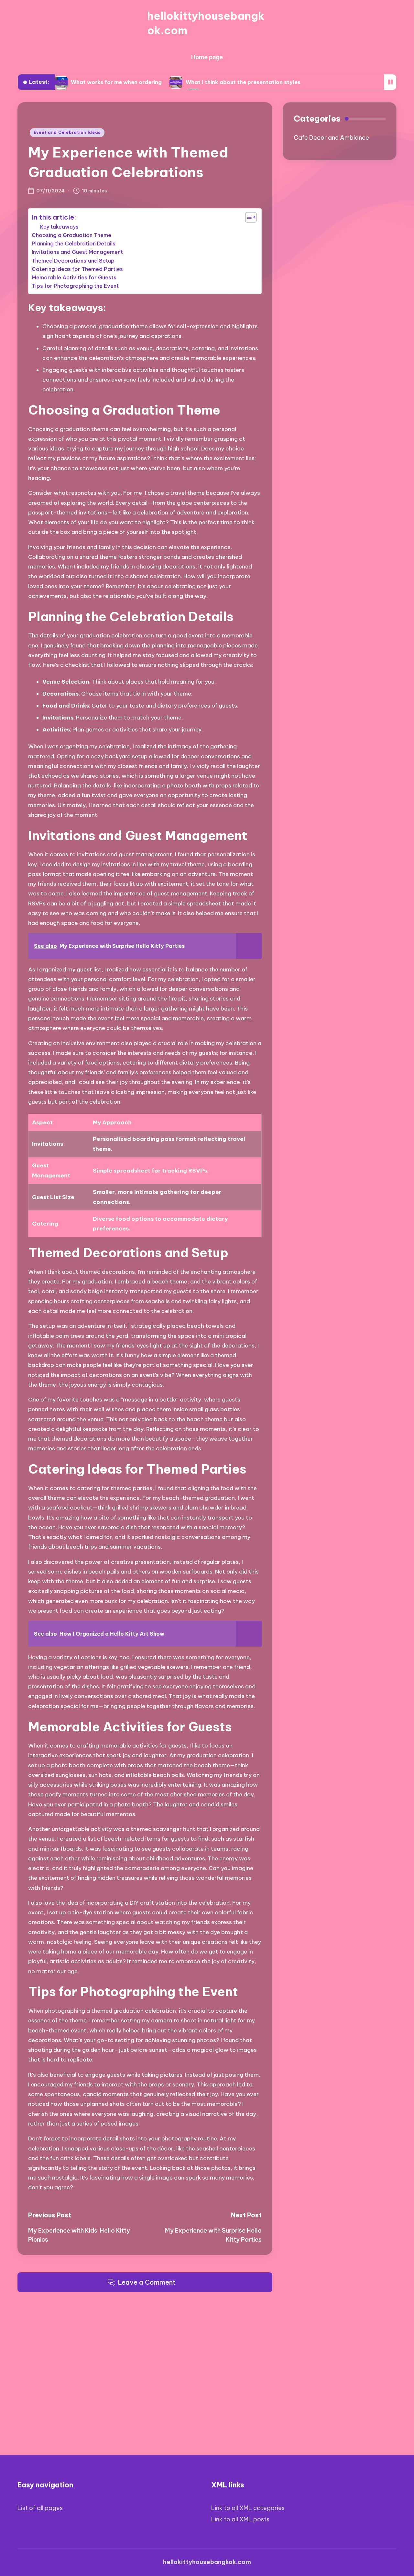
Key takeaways (59, 227)
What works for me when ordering (116, 82)
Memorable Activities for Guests (74, 277)
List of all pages (40, 2508)
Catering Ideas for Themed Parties (77, 269)
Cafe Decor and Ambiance (331, 138)
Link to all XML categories (248, 2508)
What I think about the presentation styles (243, 82)
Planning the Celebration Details (74, 244)
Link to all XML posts (240, 2519)
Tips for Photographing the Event (75, 286)
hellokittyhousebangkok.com (206, 23)
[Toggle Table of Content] (248, 217)
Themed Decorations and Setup (73, 261)
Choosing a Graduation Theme (71, 235)
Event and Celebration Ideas (67, 132)
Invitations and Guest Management (77, 252)
